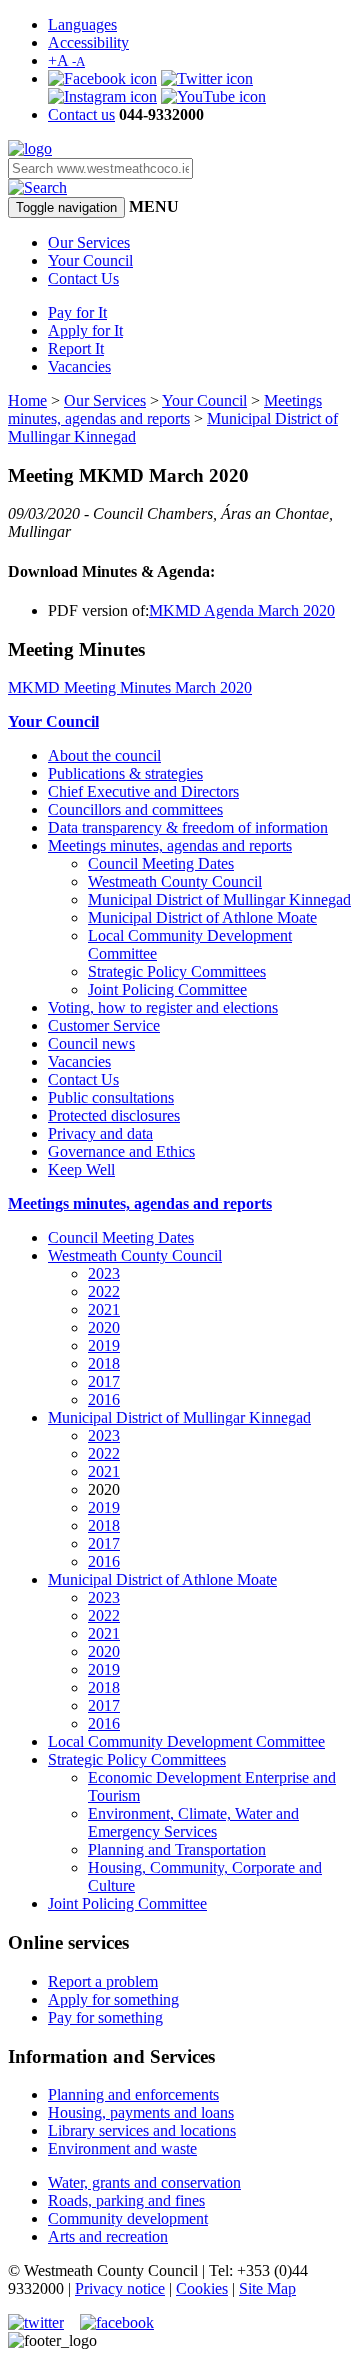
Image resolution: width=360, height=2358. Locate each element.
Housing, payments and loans (141, 2112)
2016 (104, 1399)
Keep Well (81, 1169)
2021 (104, 1309)
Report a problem (103, 1981)
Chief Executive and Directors (143, 791)
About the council (104, 755)
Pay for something (105, 2017)
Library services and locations (142, 2130)
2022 (104, 1291)
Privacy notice (120, 2288)
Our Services (89, 242)
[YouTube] (213, 96)
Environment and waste (122, 2148)
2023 (104, 1273)
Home (27, 400)
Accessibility (88, 42)
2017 (104, 1381)
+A (66, 60)
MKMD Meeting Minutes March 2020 (130, 687)
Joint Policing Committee (167, 989)
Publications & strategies (125, 773)
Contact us (81, 114)
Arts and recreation (108, 2236)
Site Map (267, 2288)
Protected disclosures (114, 1115)
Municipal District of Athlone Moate (202, 917)
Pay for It (77, 312)
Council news (91, 1043)
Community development (128, 2218)
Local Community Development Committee (186, 1741)
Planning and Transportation (177, 1849)
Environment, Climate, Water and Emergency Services (193, 1822)
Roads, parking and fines (126, 2200)
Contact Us (83, 278)
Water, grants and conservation (144, 2182)
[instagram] (102, 96)
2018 (104, 1363)
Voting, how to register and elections (163, 1007)
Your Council (90, 260)
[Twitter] (207, 78)
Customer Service (104, 1025)
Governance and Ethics (121, 1151)
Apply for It (85, 330)
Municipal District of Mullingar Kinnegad (219, 899)
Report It (76, 348)
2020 (104, 1327)
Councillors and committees (135, 809)
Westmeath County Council (175, 881)
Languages (82, 24)
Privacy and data (100, 1133)
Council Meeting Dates (161, 863)
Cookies (202, 2288)
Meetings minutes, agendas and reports (165, 409)
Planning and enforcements (133, 2094)
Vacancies (79, 366)
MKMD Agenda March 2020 (242, 610)
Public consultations (111, 1097)
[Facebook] (102, 78)
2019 (104, 1345)
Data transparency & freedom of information (188, 827)
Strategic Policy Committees (177, 971)
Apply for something (113, 1999)
